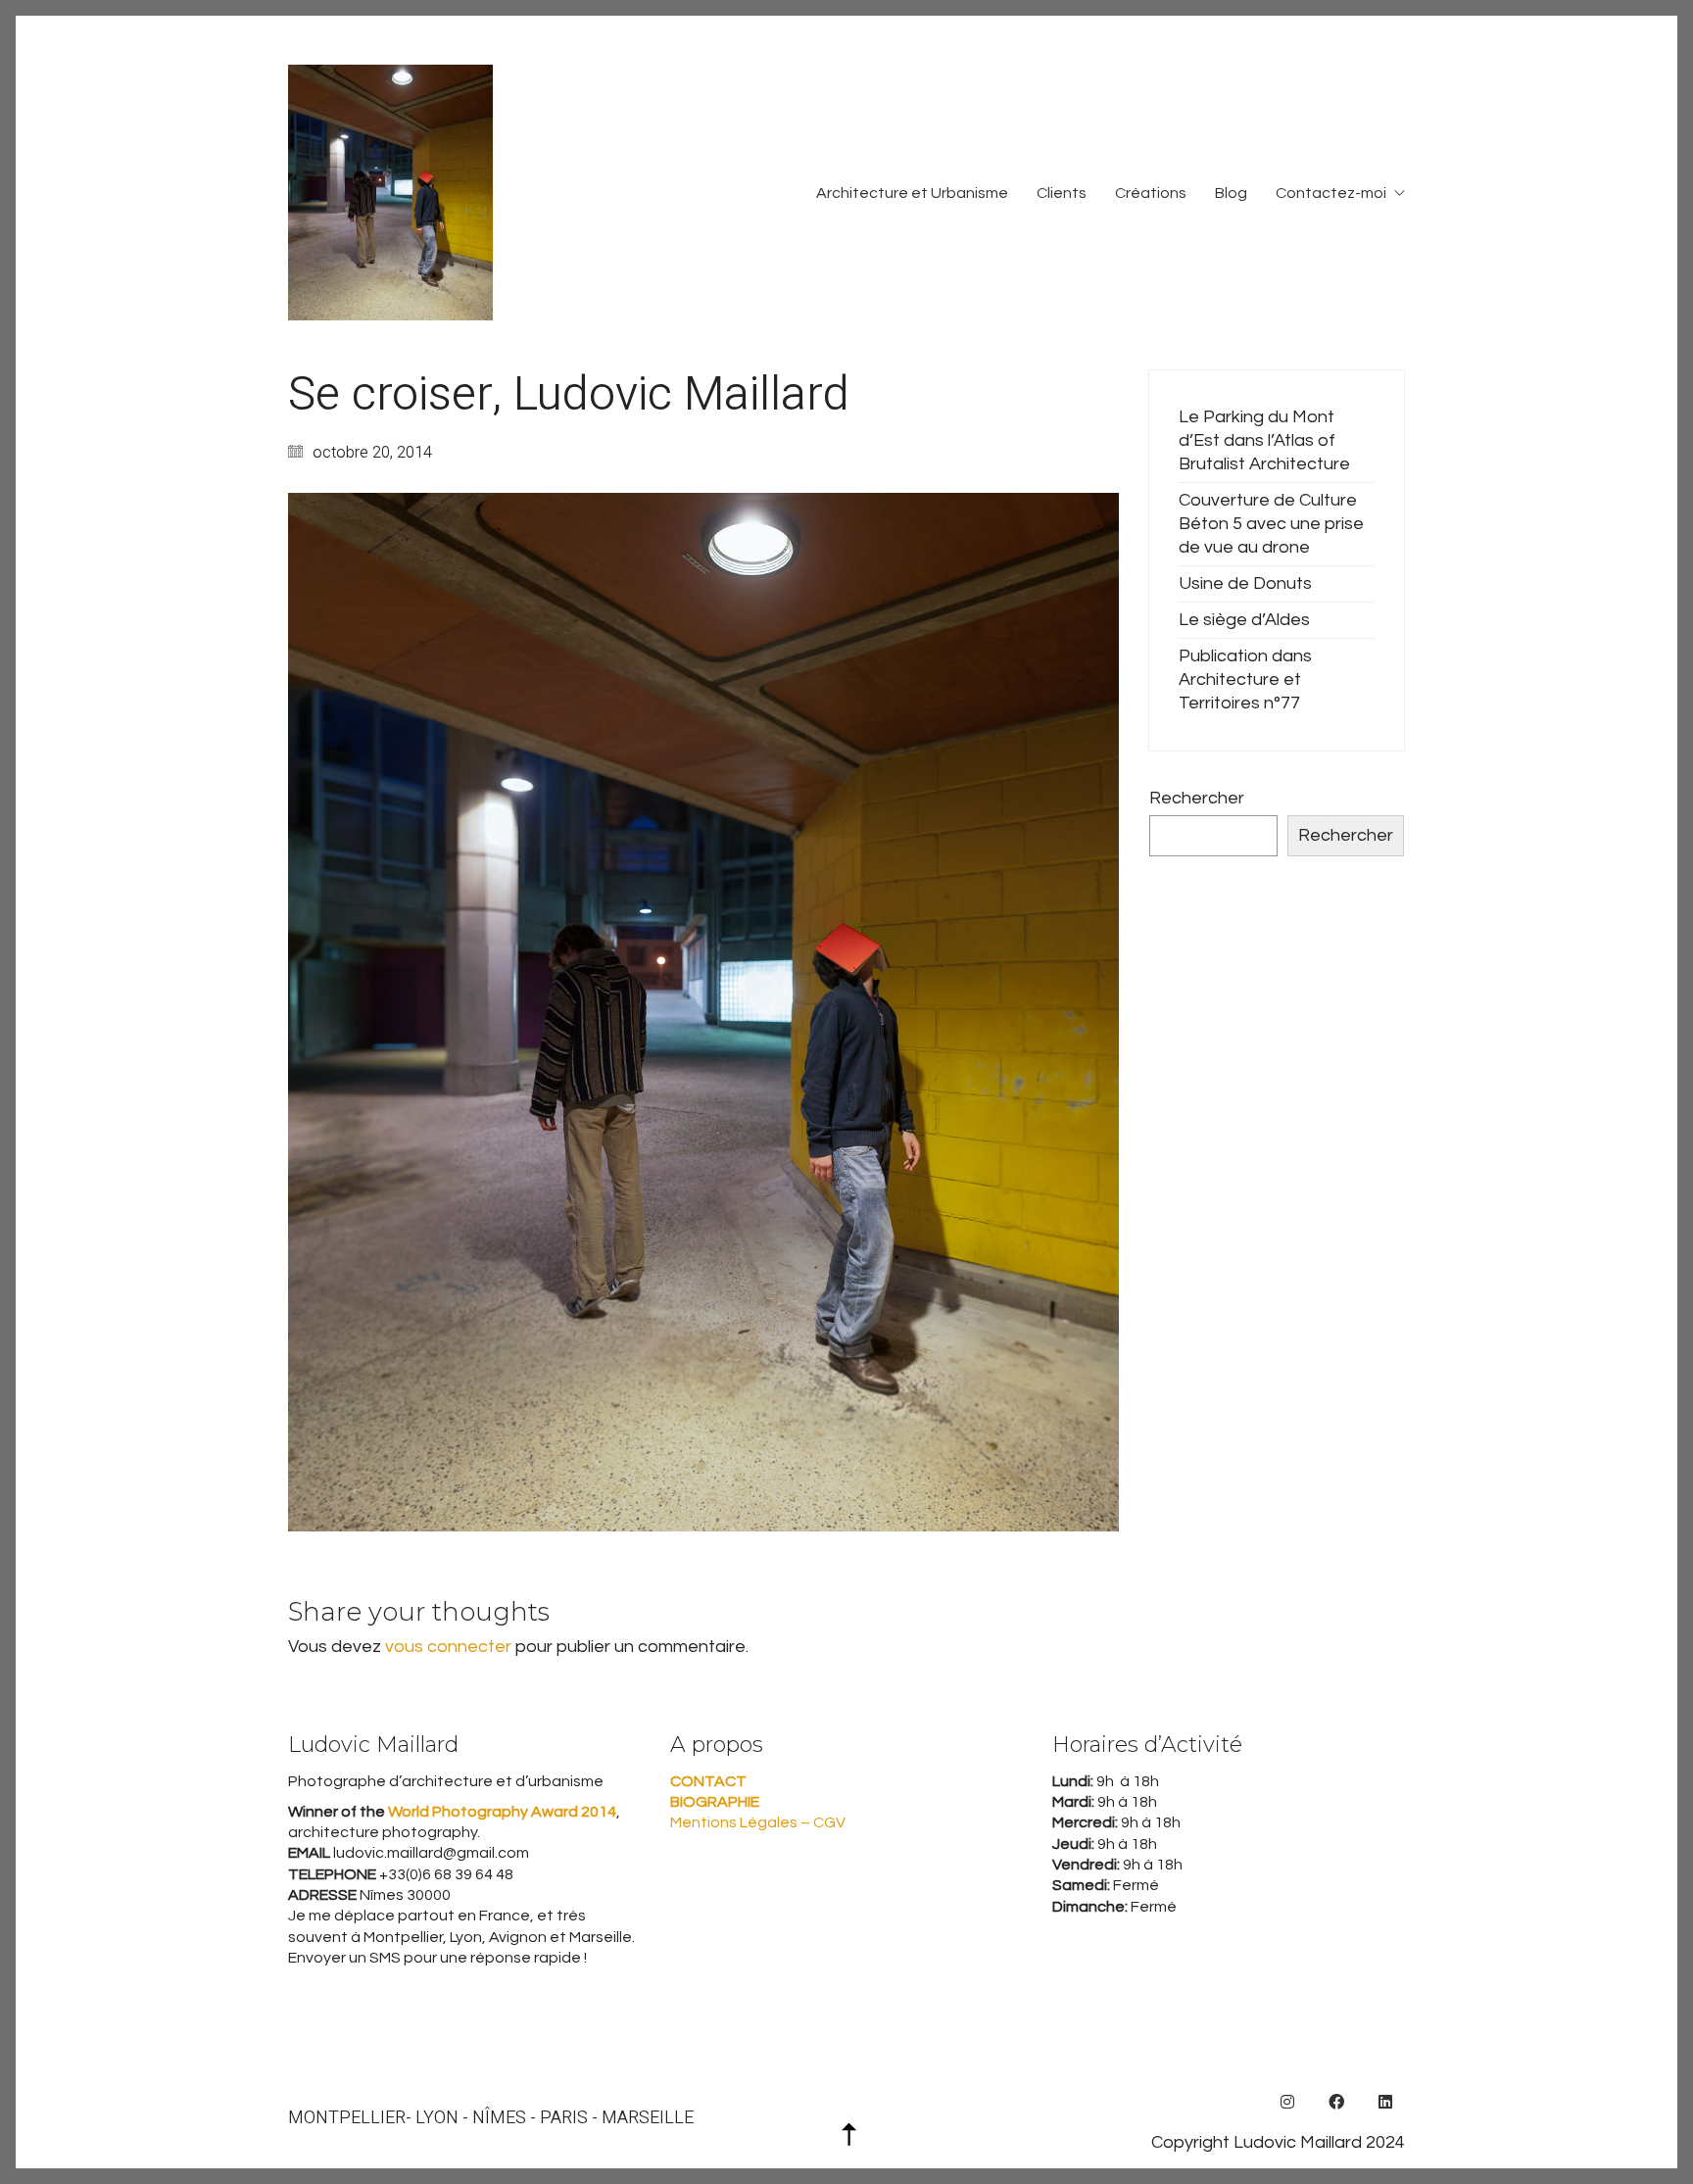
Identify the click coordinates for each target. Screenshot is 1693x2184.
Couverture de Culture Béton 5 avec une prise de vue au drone (1271, 524)
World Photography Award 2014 (501, 1812)
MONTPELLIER (347, 2118)
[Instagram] (1287, 2102)
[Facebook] (1336, 2102)
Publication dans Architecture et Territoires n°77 (1245, 679)
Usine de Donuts (1245, 583)
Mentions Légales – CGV (758, 1822)
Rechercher (1197, 798)
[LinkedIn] (1385, 2102)
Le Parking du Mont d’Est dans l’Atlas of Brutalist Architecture (1264, 440)
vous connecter (448, 1647)
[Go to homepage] (390, 193)
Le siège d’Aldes (1244, 620)
